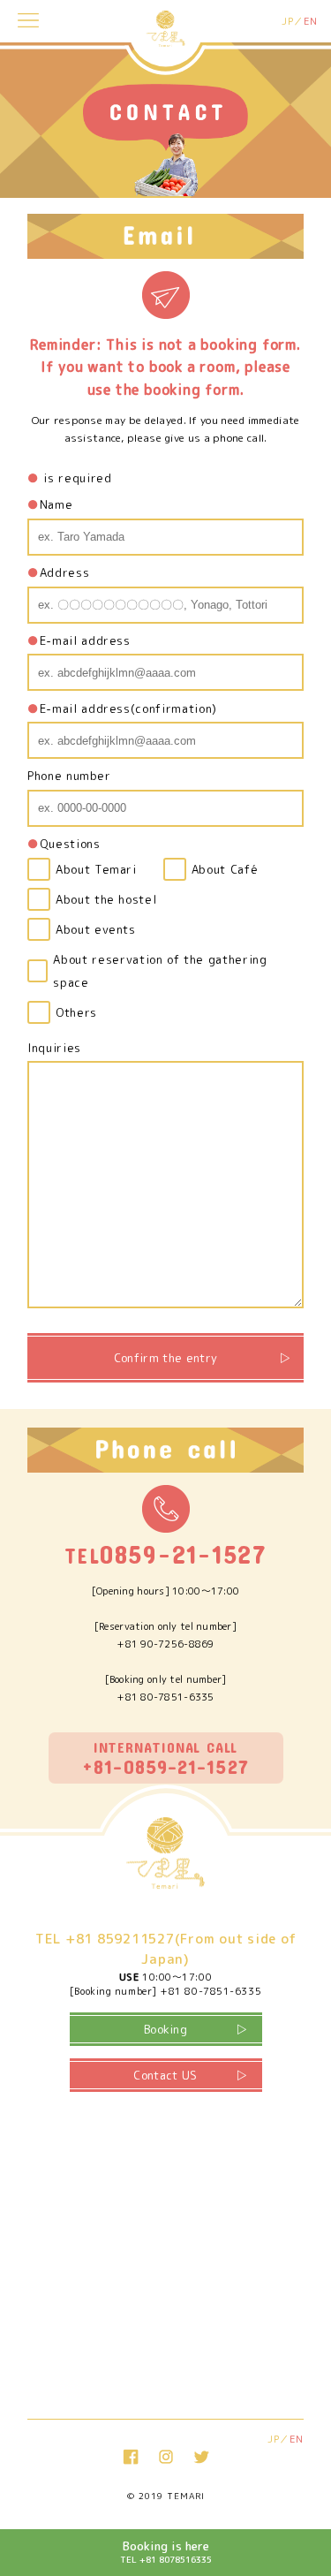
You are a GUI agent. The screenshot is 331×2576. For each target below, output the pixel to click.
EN (311, 21)
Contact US (165, 2075)
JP (287, 21)
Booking (165, 2029)
